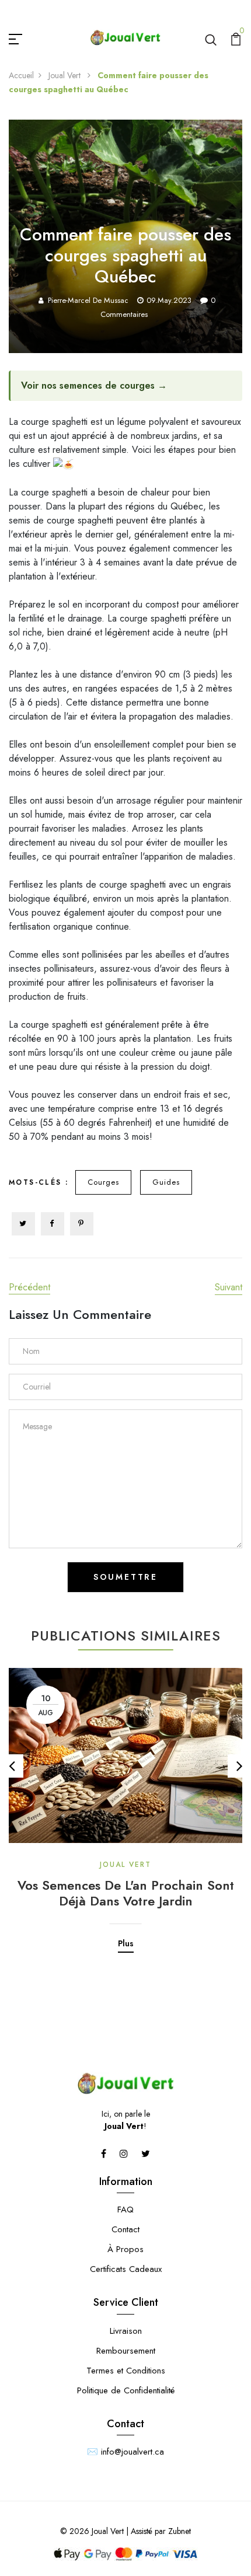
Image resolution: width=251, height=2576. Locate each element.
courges (103, 1182)
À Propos (125, 2249)
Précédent (29, 1287)
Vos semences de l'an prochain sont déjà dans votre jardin (126, 1893)
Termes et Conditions (126, 2371)
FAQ (125, 2210)
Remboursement (126, 2351)
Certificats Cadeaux (126, 2269)
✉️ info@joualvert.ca (125, 2452)
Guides (166, 1182)
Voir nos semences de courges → (94, 385)
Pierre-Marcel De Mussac (88, 300)
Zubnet (179, 2531)
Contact (125, 2229)
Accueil (21, 75)
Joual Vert (66, 75)
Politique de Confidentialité (126, 2390)
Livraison (126, 2331)
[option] (125, 1802)
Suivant (229, 1287)
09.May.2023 (169, 300)
